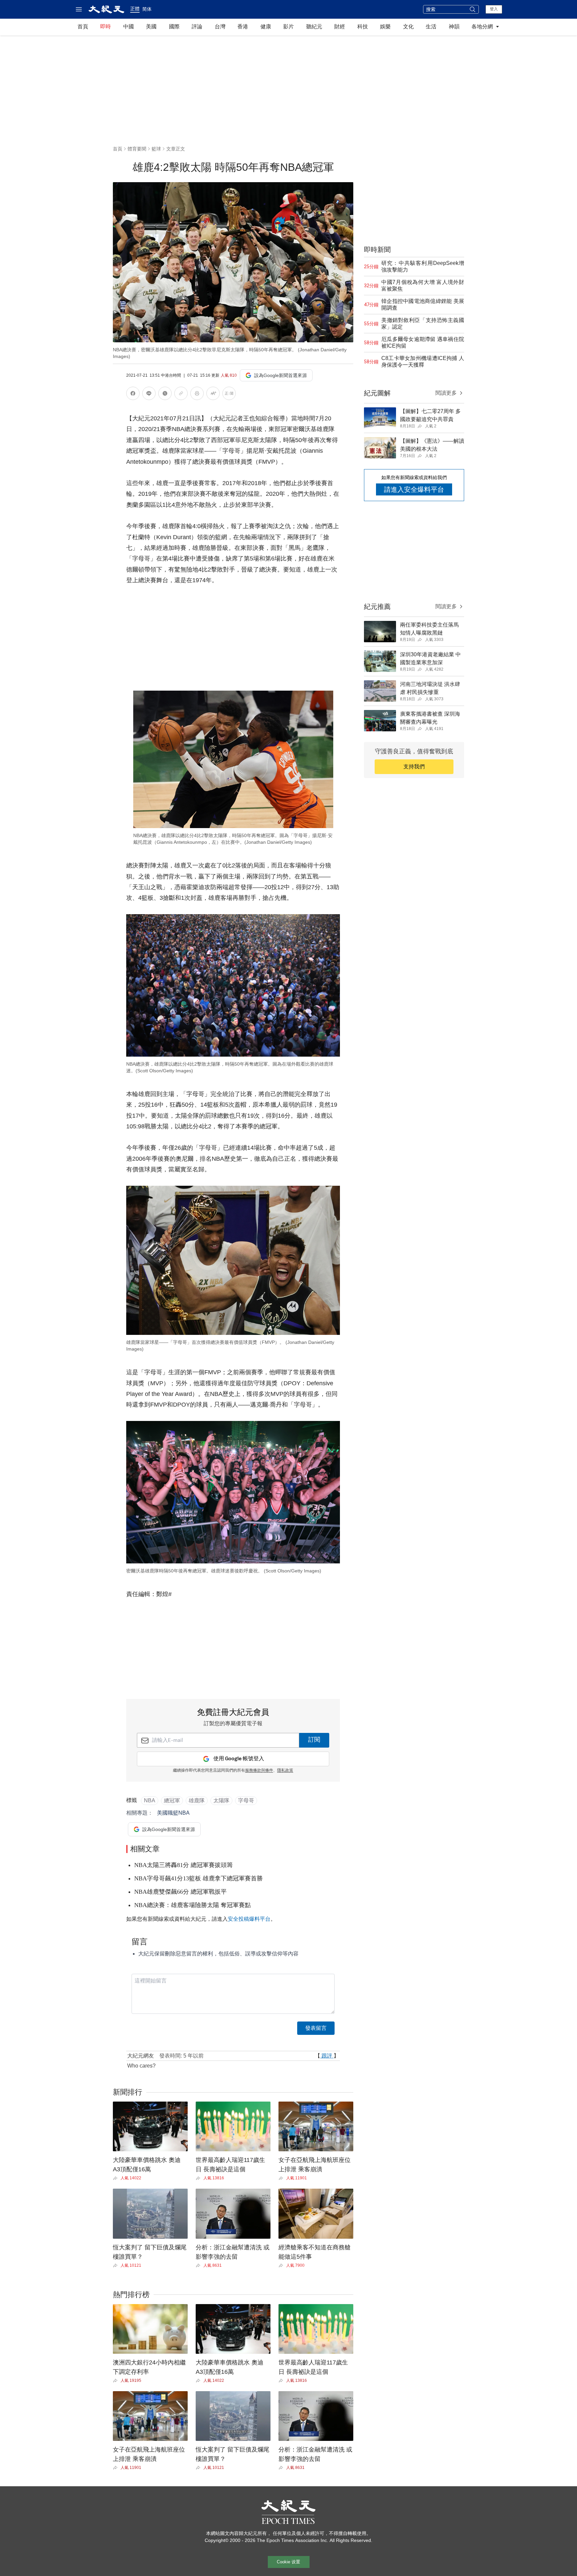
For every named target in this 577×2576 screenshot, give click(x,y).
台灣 (220, 27)
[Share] (117, 2178)
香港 (243, 27)
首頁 (83, 27)
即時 (106, 27)
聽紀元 (314, 27)
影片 (288, 27)
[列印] (197, 395)
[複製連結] (181, 393)
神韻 (454, 27)
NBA (150, 1800)
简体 (147, 9)
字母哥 (246, 1800)
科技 (363, 27)
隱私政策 (285, 1771)
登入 (494, 9)
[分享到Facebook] (133, 395)
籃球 (156, 149)
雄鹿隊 (197, 1800)
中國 (129, 27)
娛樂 (385, 27)
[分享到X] (165, 395)
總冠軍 (172, 1800)
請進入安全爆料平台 (414, 489)
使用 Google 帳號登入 (239, 1759)
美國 (151, 27)
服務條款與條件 (259, 1771)
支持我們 (414, 767)
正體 (135, 9)
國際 (174, 27)
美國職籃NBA (173, 1813)
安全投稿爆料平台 (249, 1919)
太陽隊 (221, 1800)
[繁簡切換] (229, 395)
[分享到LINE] (149, 395)
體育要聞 (137, 149)
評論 (197, 27)
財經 (340, 27)
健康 (266, 27)
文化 (408, 27)
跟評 (327, 2056)
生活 (431, 27)
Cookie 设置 (288, 2562)
